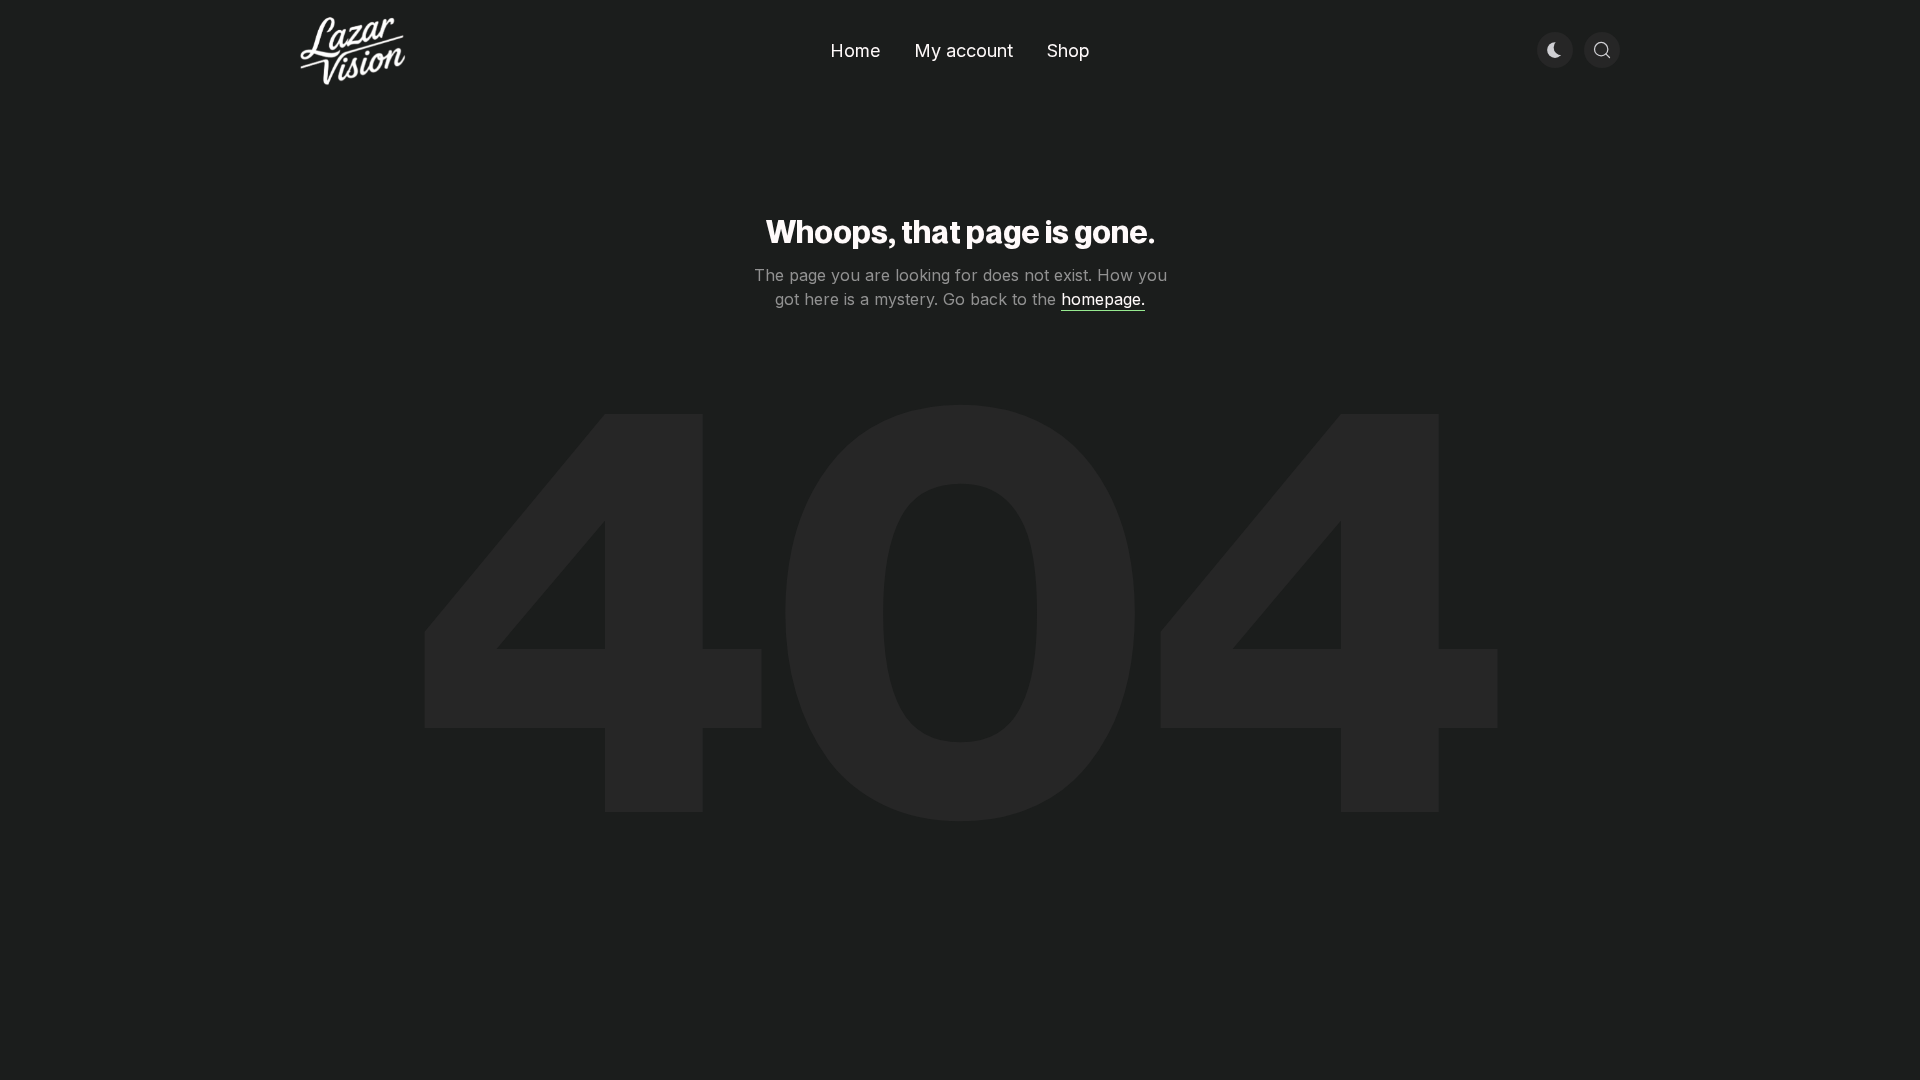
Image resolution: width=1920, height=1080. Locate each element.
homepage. (1103, 299)
